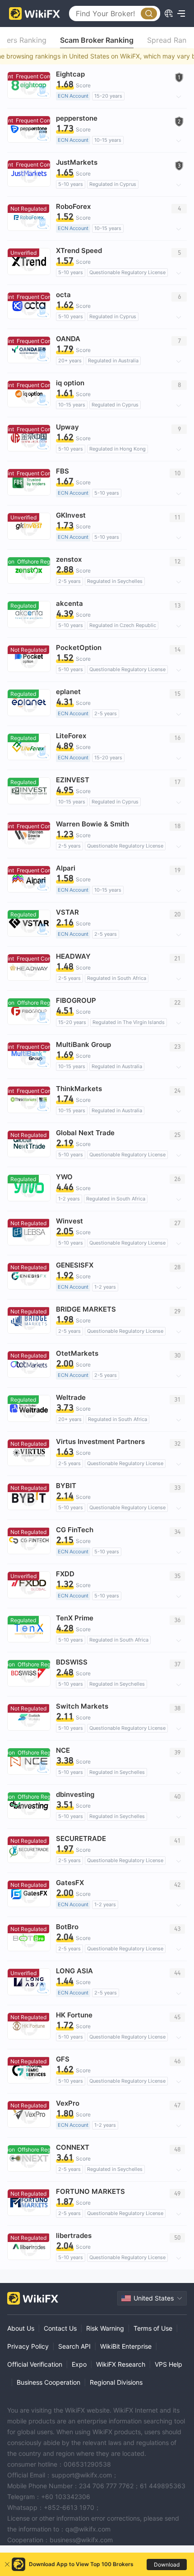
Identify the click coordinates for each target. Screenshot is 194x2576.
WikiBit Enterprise (126, 2346)
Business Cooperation (48, 2382)
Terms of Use (153, 2328)
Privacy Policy (28, 2346)
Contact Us (60, 2328)
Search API (74, 2346)
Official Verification (35, 2364)
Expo (79, 2364)
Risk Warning (105, 2328)
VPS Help (169, 2364)
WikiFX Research (121, 2364)
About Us (21, 2328)
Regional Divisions (116, 2382)
